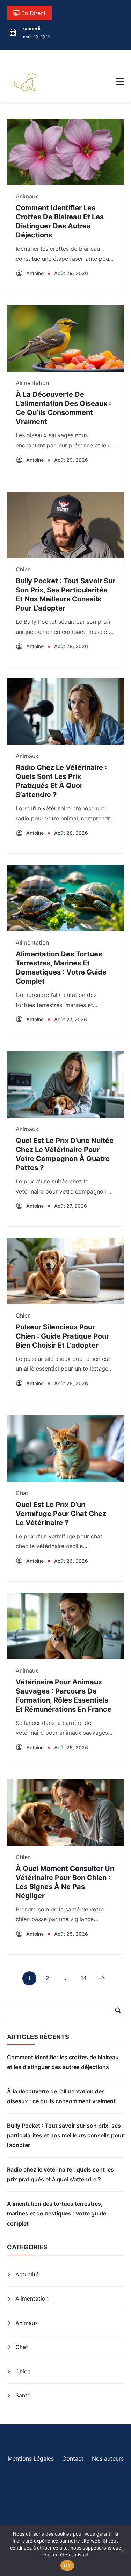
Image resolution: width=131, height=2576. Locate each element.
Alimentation (32, 383)
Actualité (27, 2274)
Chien (23, 569)
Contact (73, 2458)
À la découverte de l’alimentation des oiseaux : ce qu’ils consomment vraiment (61, 2096)
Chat (22, 1493)
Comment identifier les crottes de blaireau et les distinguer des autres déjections (63, 2062)
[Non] (122, 2551)
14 (84, 1980)
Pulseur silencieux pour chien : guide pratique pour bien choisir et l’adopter (62, 1336)
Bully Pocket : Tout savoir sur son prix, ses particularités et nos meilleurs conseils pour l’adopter (65, 2135)
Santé (23, 2395)
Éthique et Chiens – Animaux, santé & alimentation (63, 2498)
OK (67, 2566)
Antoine (35, 273)
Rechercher (118, 2010)
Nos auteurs (108, 2458)
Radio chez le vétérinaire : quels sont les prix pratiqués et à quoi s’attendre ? (60, 2174)
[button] (120, 82)
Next (102, 1978)
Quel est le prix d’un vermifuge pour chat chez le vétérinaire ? (61, 1514)
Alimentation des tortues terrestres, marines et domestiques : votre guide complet (57, 2214)
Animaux (27, 196)
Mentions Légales (31, 2458)
